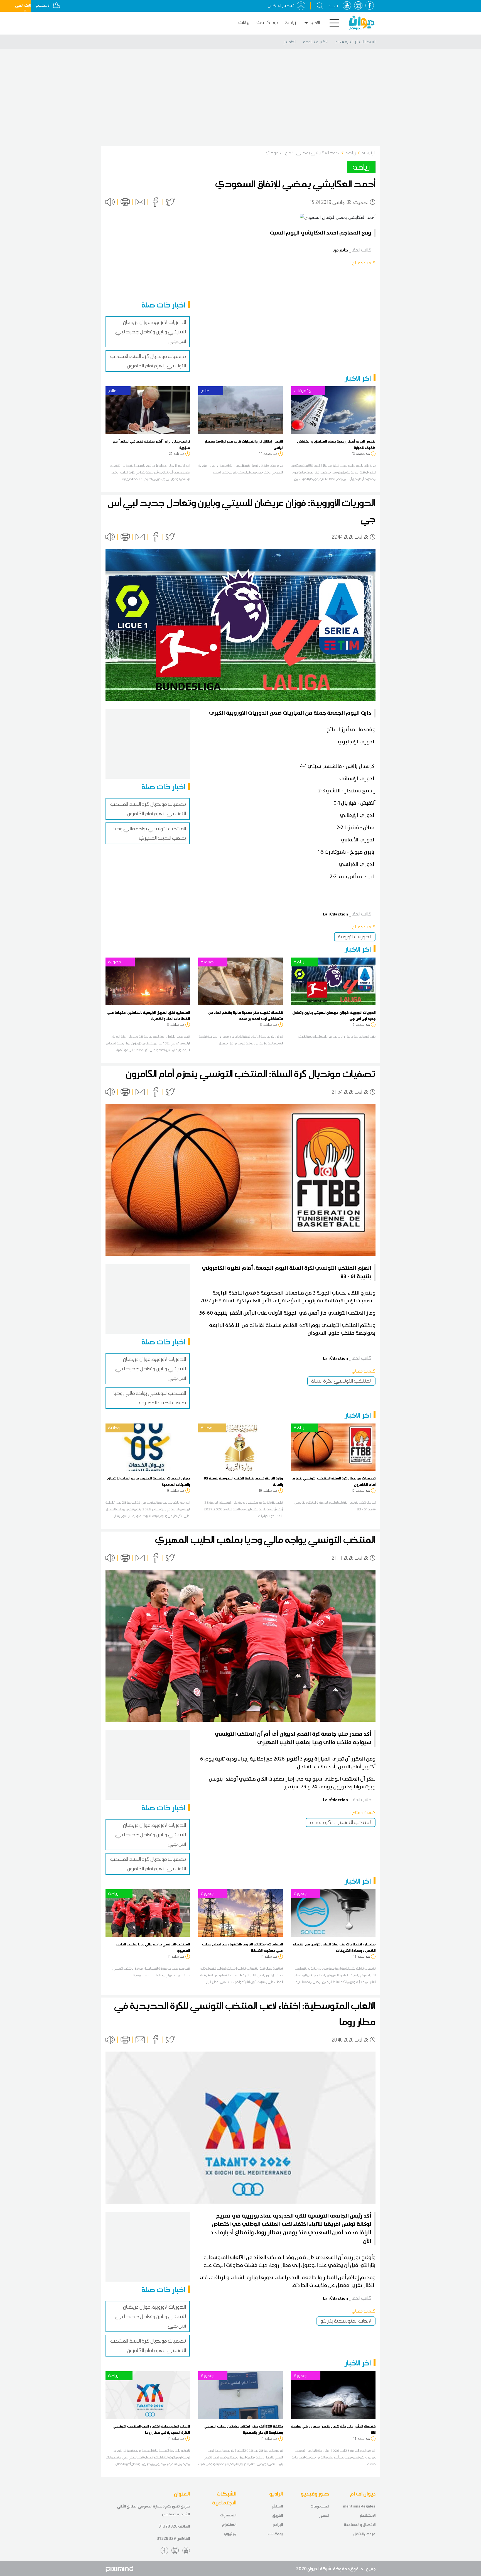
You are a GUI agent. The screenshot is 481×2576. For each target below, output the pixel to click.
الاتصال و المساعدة (360, 2525)
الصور (324, 2515)
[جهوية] (148, 981)
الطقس (289, 42)
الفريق (278, 2515)
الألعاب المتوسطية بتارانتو (346, 2321)
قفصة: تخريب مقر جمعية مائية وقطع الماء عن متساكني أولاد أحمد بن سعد (246, 1015)
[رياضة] (333, 981)
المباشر (277, 2506)
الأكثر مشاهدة (316, 42)
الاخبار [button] (315, 22)
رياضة (290, 22)
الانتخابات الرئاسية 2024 (355, 42)
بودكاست (267, 22)
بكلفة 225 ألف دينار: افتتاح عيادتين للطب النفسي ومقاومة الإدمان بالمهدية (244, 2429)
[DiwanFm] (362, 23)
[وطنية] (148, 1447)
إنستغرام (229, 2524)
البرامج (278, 2525)
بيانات (244, 22)
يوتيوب (230, 2534)
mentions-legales (359, 2506)
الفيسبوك (228, 2515)
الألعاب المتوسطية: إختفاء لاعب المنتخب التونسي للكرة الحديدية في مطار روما (152, 2429)
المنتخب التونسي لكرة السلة (341, 1381)
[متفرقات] (333, 410)
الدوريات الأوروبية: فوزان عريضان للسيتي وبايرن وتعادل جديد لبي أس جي (151, 332)
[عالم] (148, 410)
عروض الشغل (364, 2534)
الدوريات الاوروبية (355, 937)
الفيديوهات (320, 2506)
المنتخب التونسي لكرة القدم (341, 1822)
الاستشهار (368, 2515)
